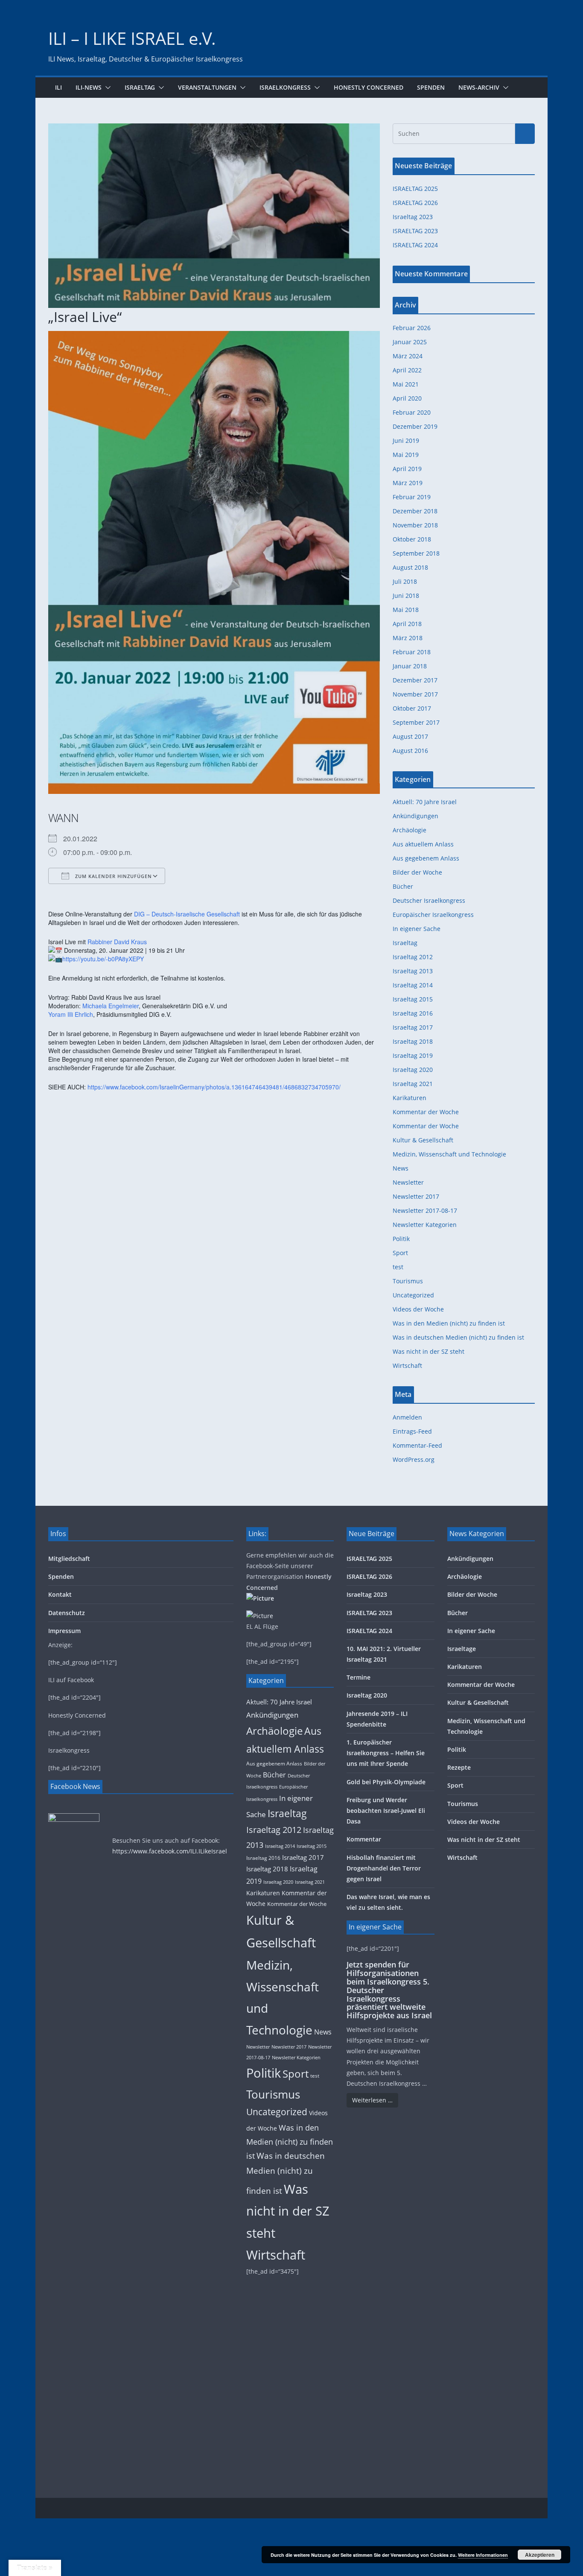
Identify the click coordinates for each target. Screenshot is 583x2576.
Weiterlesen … (372, 2100)
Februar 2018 (412, 652)
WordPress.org (414, 1459)
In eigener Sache (417, 929)
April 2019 (407, 469)
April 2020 (407, 398)
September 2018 (416, 553)
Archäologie (410, 830)
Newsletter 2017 (416, 1196)
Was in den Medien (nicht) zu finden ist (449, 1323)
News (401, 1168)
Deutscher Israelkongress (429, 900)
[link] (187, 914)
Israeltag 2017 (413, 1027)
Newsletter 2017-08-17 (425, 1210)
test (398, 1267)
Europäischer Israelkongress (433, 915)
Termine (359, 1677)
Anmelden (407, 1417)
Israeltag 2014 (413, 985)
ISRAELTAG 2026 (415, 203)
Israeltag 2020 (413, 1070)
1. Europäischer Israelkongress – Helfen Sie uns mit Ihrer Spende (386, 1753)
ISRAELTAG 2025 (415, 189)
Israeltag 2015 (413, 999)
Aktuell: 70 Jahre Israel (425, 802)
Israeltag (140, 87)
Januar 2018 (410, 666)
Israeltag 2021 (413, 1084)
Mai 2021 (406, 384)
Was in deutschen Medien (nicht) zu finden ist (458, 1337)
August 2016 (410, 751)
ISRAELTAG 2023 (415, 231)
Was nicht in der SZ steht (429, 1351)
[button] (106, 88)
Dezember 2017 (415, 680)
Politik (401, 1239)
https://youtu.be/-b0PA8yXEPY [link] (103, 959)
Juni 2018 (406, 596)
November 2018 (415, 525)
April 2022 (407, 370)
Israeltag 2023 (413, 217)
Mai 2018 (406, 610)
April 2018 (407, 624)
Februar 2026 (412, 328)
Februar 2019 (412, 497)
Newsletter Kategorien (425, 1225)
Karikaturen (410, 1098)
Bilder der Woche (417, 872)
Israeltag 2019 (413, 1055)
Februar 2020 (412, 412)
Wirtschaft (407, 1366)
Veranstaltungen (207, 87)
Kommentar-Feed (417, 1445)
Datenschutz (67, 1613)
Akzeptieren (540, 2555)
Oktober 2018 (412, 539)
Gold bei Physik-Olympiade (386, 1782)
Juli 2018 (405, 581)
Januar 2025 (410, 342)
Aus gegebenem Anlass (426, 858)
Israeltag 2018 (413, 1041)
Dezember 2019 (415, 426)
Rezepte (459, 1767)
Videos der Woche (418, 1309)
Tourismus (408, 1281)
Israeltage (462, 1649)
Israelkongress (285, 87)
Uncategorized (413, 1295)
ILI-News (89, 87)
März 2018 (408, 638)
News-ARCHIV (479, 87)
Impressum (64, 1631)
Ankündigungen (415, 816)
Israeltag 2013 (413, 971)
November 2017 (415, 694)
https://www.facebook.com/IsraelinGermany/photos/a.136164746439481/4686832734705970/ (214, 1087)
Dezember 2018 (415, 511)
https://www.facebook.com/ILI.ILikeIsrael (170, 1851)
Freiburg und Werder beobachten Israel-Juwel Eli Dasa (386, 1811)
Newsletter (408, 1182)
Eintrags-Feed (412, 1431)
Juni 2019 (406, 441)
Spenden (431, 87)
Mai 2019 (406, 455)
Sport (400, 1253)
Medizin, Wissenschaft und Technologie (449, 1154)
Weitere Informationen (483, 2555)
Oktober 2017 (412, 708)
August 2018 (410, 567)
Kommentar (364, 1839)
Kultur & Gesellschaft (423, 1140)
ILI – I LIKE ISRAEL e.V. (132, 38)
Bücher (403, 886)
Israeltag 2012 (413, 957)
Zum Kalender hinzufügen (113, 876)
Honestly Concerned (369, 87)
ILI (58, 87)
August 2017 (410, 736)
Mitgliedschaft (69, 1559)
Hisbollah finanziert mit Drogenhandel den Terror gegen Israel (384, 1868)
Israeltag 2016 (413, 1013)
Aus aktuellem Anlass (423, 844)
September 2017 (416, 722)
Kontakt (60, 1594)
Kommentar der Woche (426, 1112)
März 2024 (408, 356)
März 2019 (408, 483)
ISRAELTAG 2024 (415, 245)
